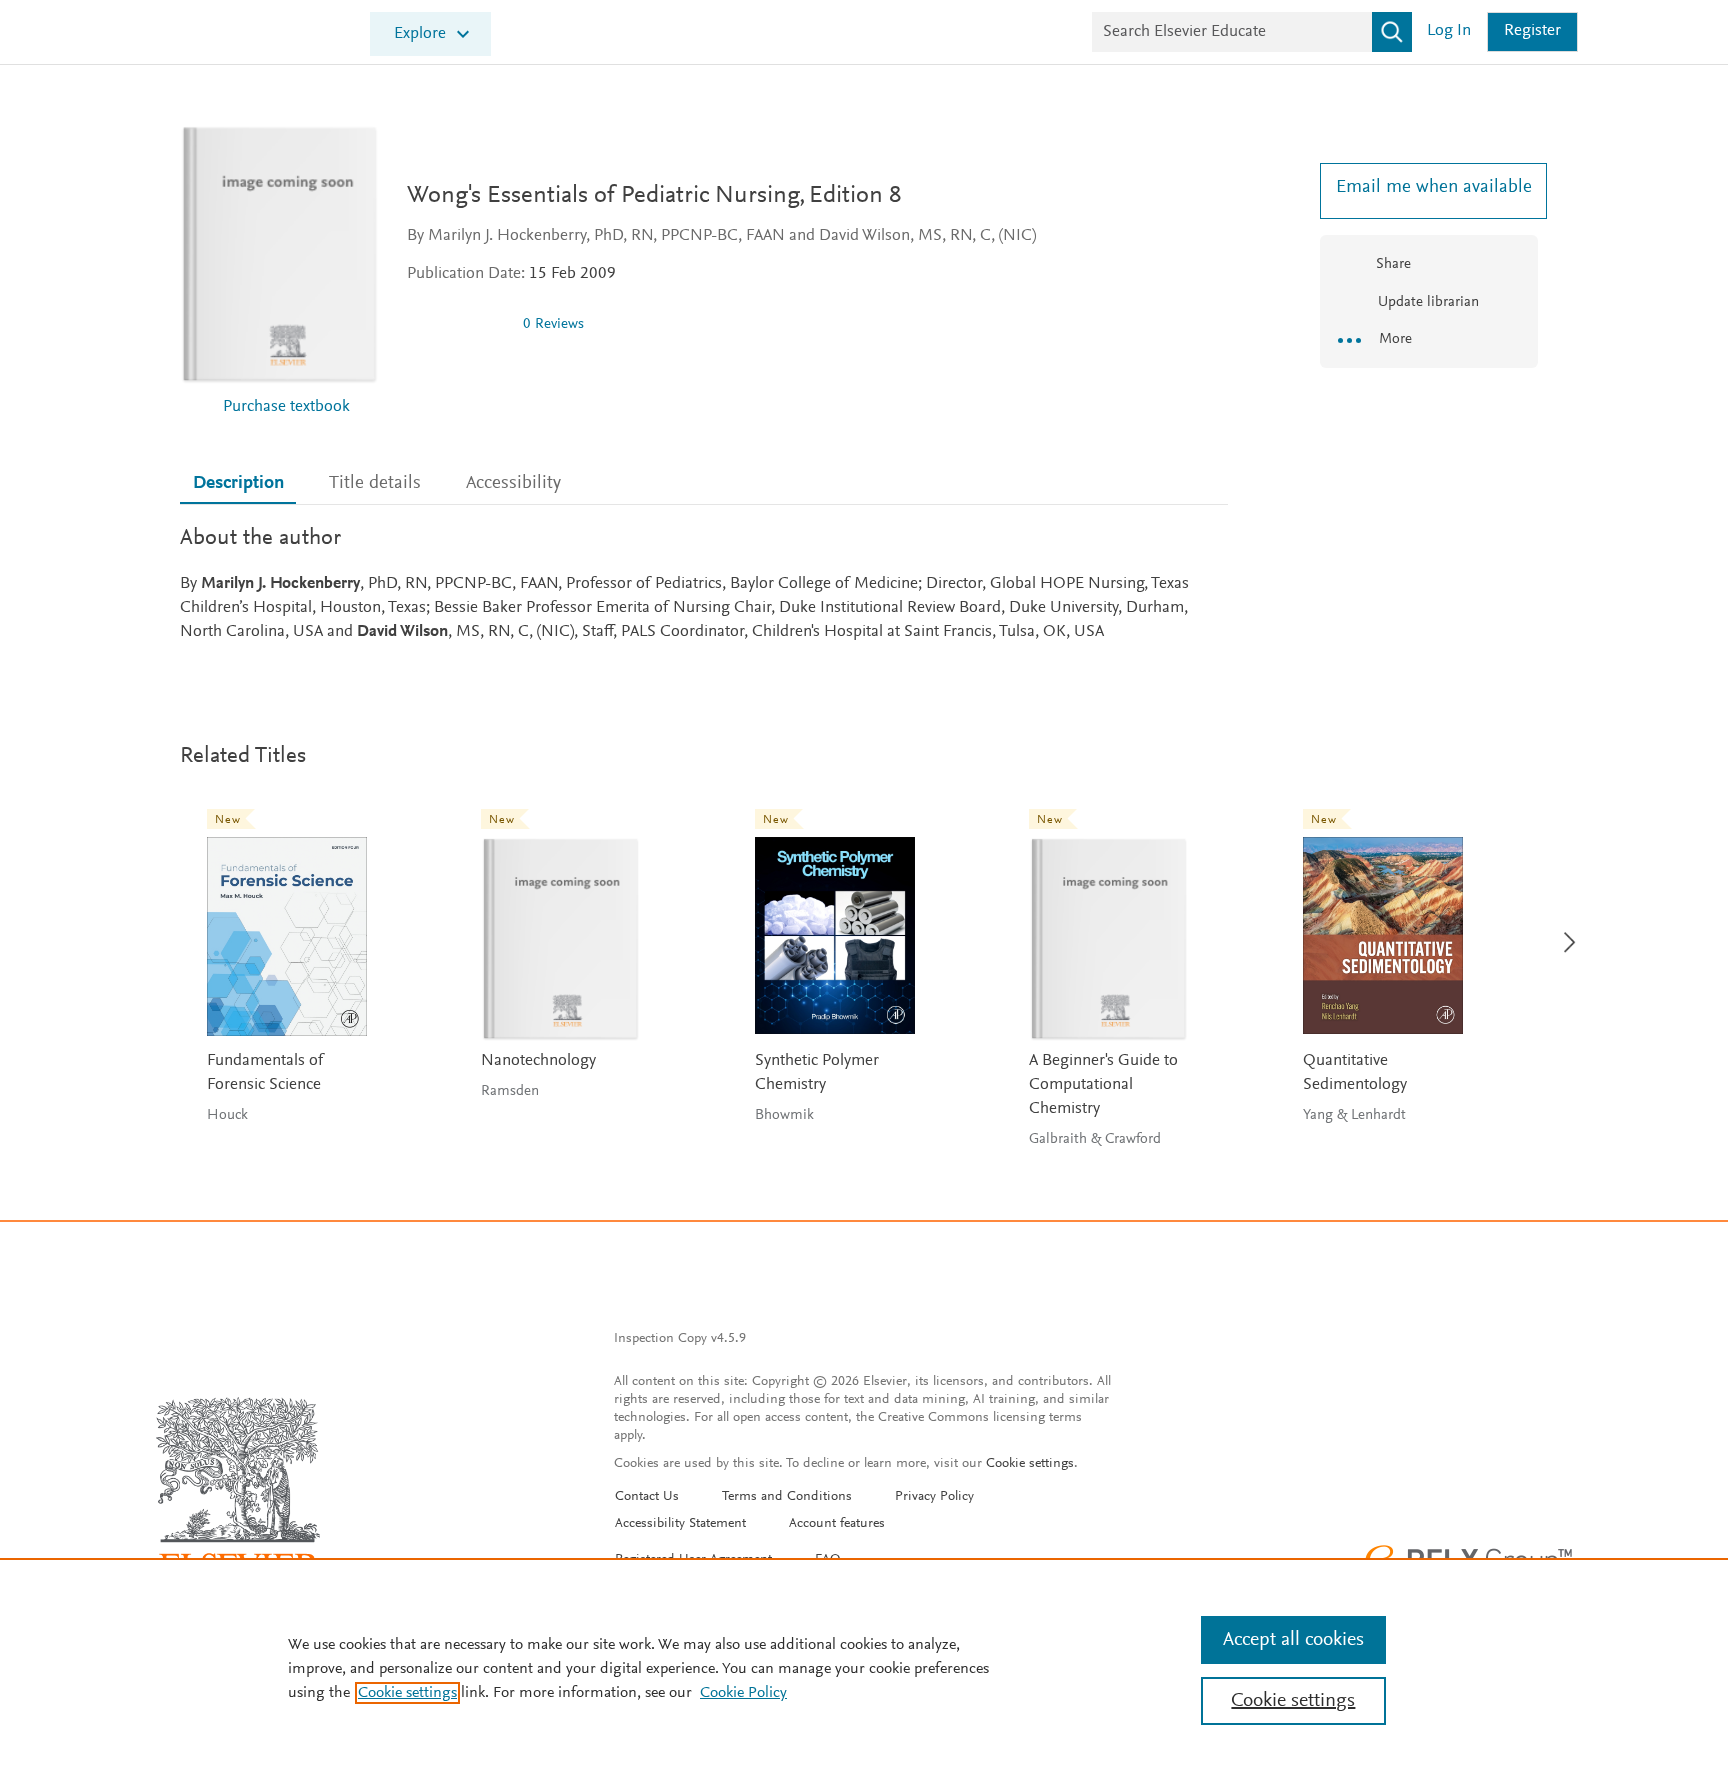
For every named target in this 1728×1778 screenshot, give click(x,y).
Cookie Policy (743, 1693)
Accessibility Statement (680, 1524)
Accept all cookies (1293, 1640)
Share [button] (1393, 264)
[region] (864, 1668)
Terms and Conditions (787, 1497)
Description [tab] (238, 483)
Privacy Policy (934, 1497)
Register (1532, 31)
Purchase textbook (286, 407)
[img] (457, 324)
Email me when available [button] (1429, 187)
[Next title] (1564, 930)
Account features (837, 1524)
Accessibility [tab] (513, 483)
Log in (1449, 31)
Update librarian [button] (1426, 302)
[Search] (1392, 32)
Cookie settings (1030, 1464)
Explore (420, 34)
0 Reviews (553, 324)
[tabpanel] (704, 582)
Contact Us (647, 1497)
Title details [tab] (375, 483)
